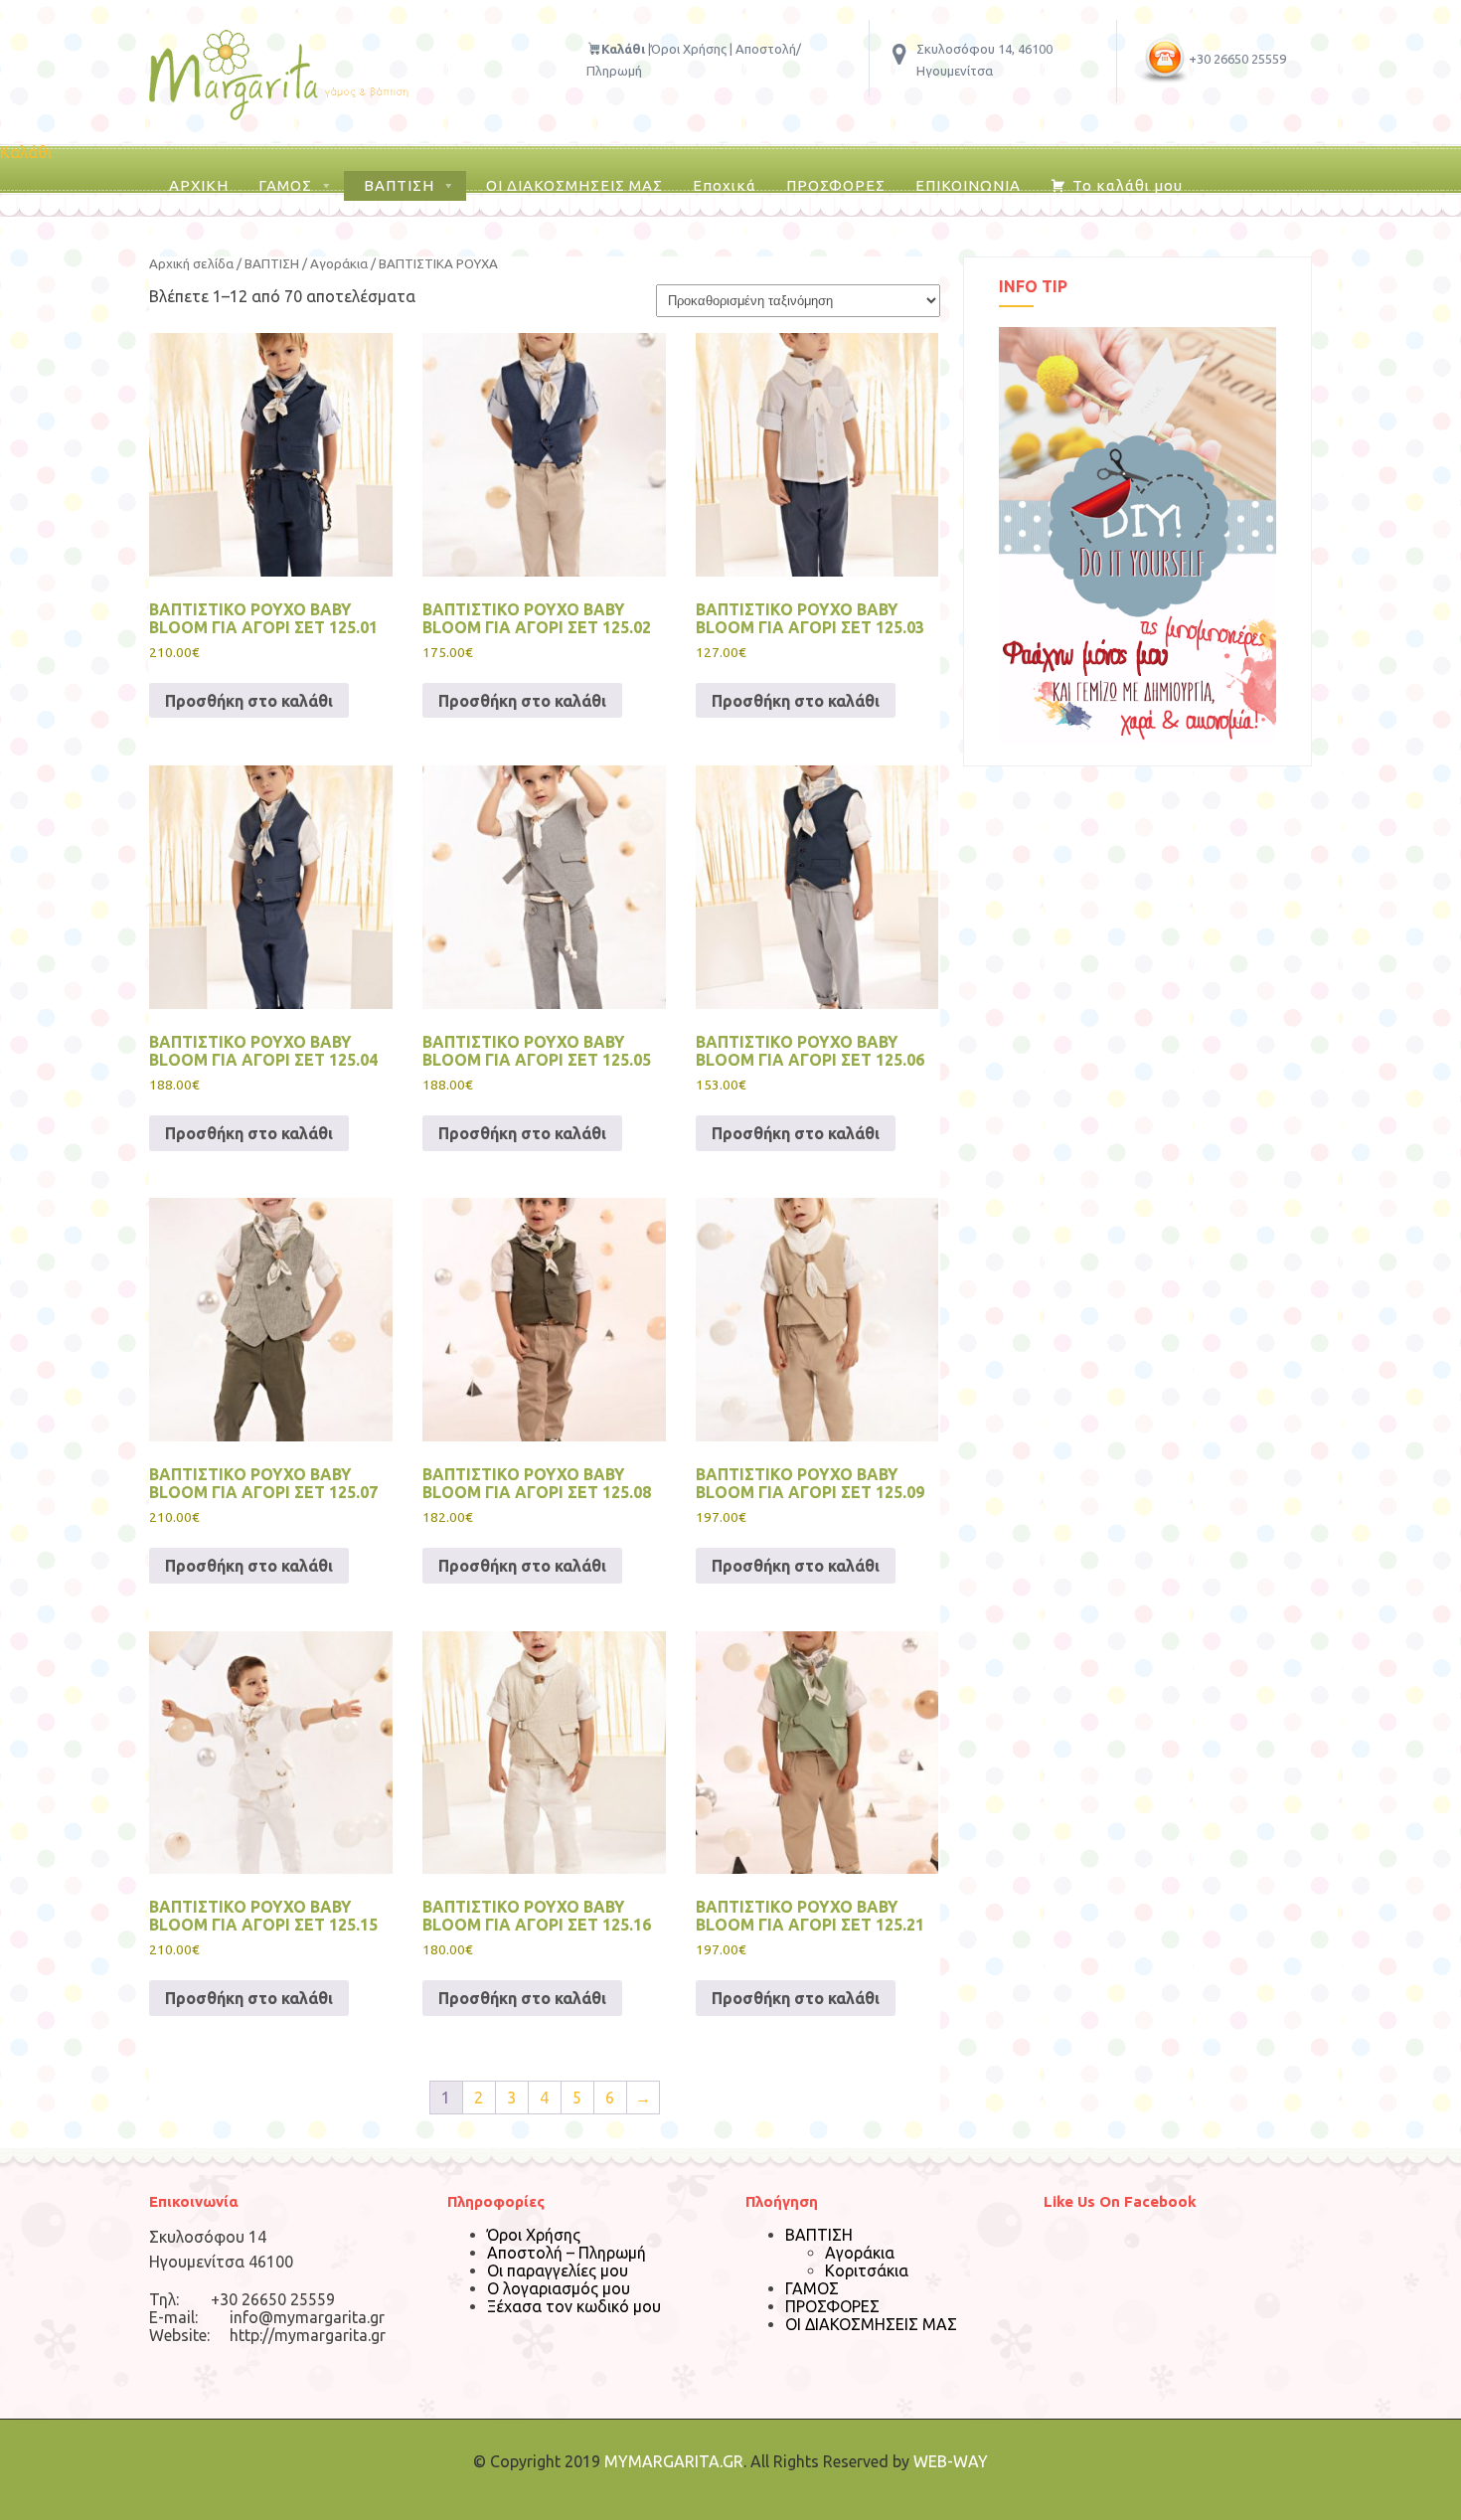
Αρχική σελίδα (191, 264)
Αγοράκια (339, 264)
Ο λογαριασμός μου (559, 2288)
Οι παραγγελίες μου (558, 2270)
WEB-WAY (951, 2461)
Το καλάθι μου (1128, 185)
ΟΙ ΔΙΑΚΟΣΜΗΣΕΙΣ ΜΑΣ (574, 185)
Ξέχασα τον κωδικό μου (574, 2306)
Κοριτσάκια (867, 2270)
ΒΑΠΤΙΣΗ (399, 185)
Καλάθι (26, 152)
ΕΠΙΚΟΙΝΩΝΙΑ (968, 185)
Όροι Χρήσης (689, 49)
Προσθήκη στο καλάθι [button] (249, 701)
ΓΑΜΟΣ (285, 185)
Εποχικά (725, 185)
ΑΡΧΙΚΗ (199, 185)
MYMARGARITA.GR (674, 2461)
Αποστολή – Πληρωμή (567, 2253)
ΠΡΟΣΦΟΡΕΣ (836, 185)
